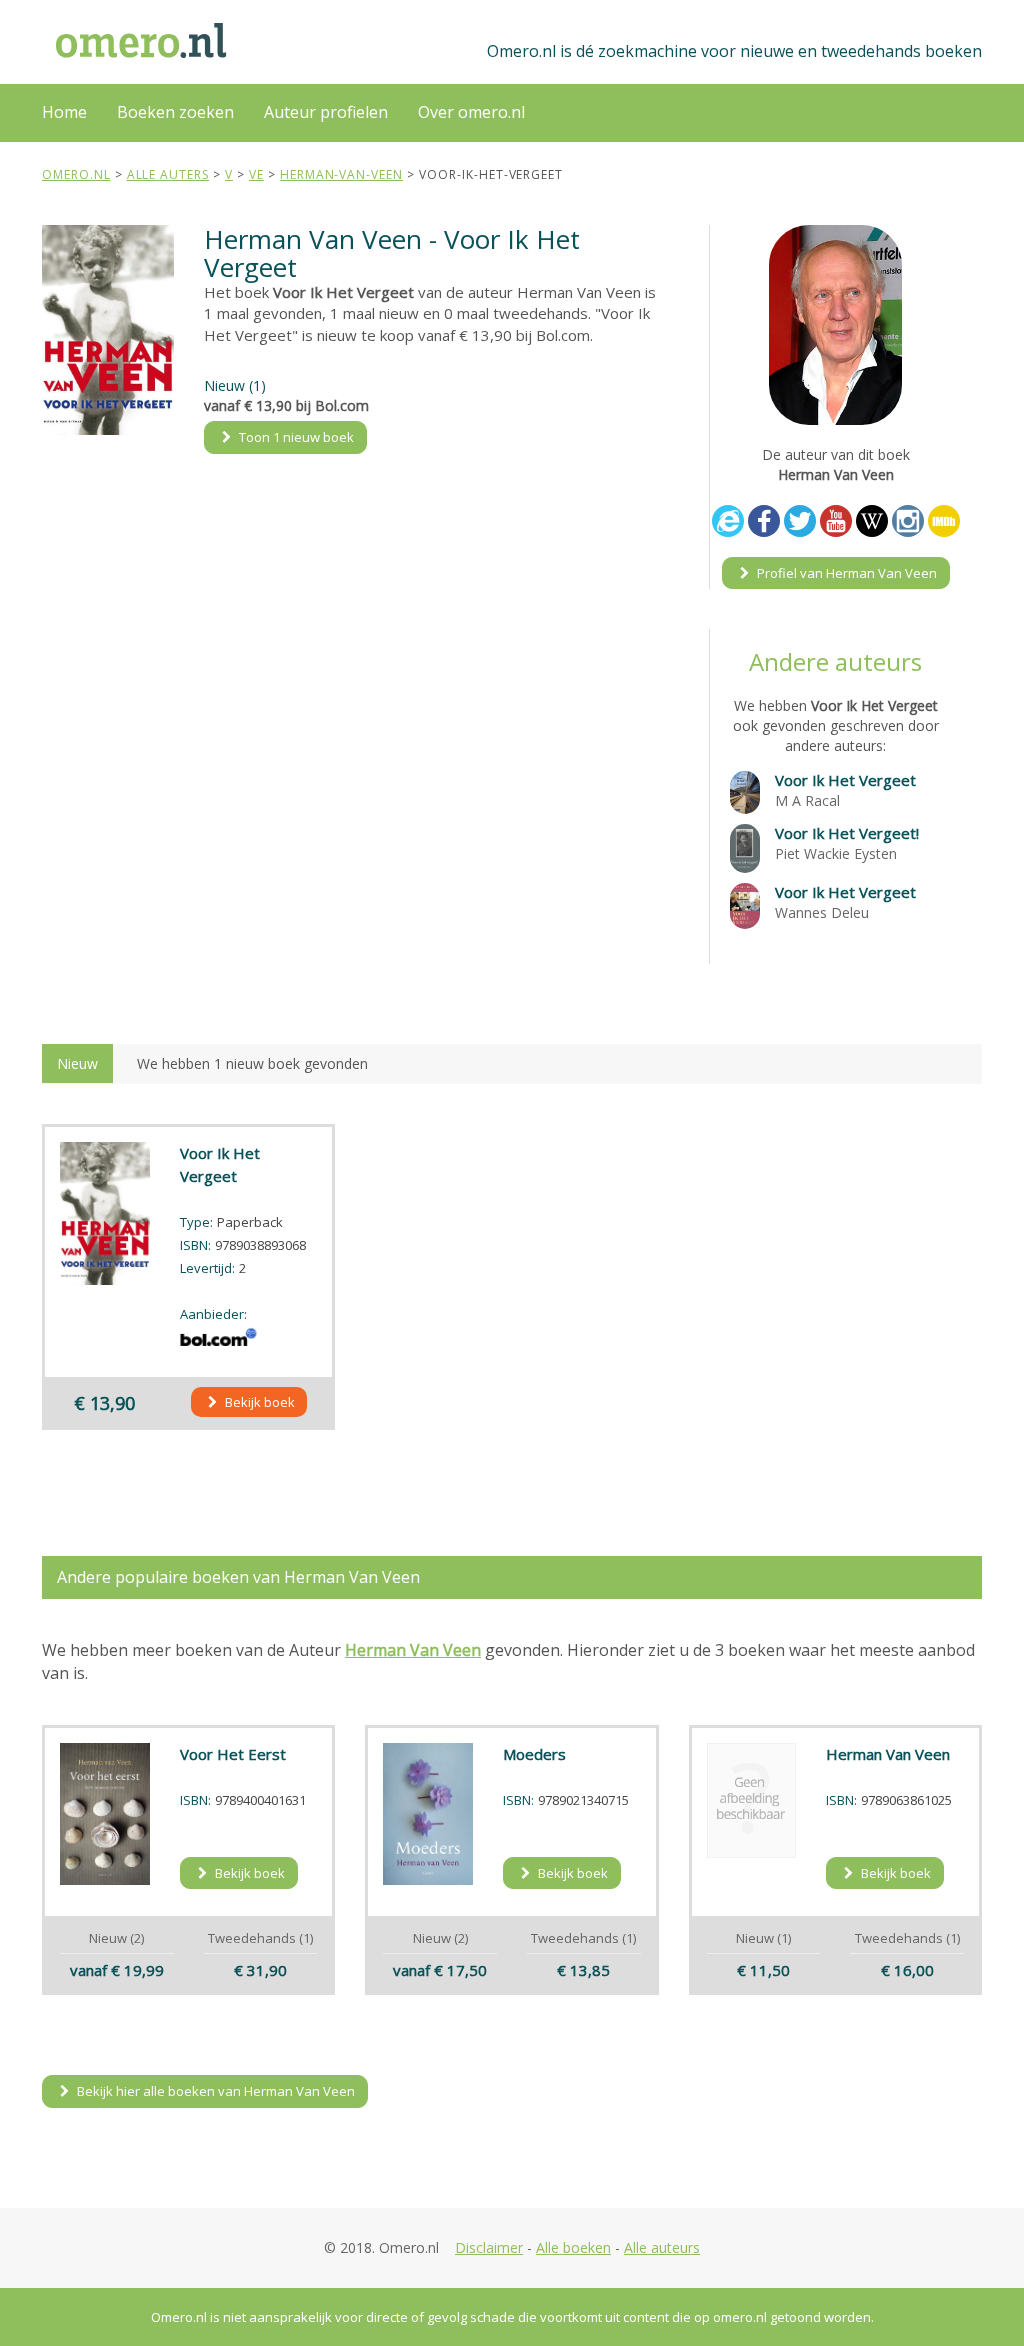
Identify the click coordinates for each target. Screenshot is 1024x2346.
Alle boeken (573, 2247)
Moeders (534, 1754)
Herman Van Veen (888, 1754)
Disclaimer (489, 2247)
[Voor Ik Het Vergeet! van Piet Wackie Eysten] (745, 846)
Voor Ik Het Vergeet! (847, 833)
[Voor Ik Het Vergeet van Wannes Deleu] (745, 904)
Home (64, 112)
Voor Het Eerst (233, 1754)
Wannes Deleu (822, 912)
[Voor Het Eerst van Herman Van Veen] (105, 1814)
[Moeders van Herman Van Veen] (428, 1814)
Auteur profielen (326, 112)
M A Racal (807, 800)
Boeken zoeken (175, 112)
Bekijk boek (258, 1402)
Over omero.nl (471, 112)
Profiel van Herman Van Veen (845, 573)
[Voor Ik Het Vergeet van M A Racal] (745, 790)
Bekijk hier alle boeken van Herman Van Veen (214, 2091)
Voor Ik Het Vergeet (845, 780)
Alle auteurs (662, 2247)
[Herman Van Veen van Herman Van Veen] (752, 1800)
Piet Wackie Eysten (836, 853)
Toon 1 (295, 437)
